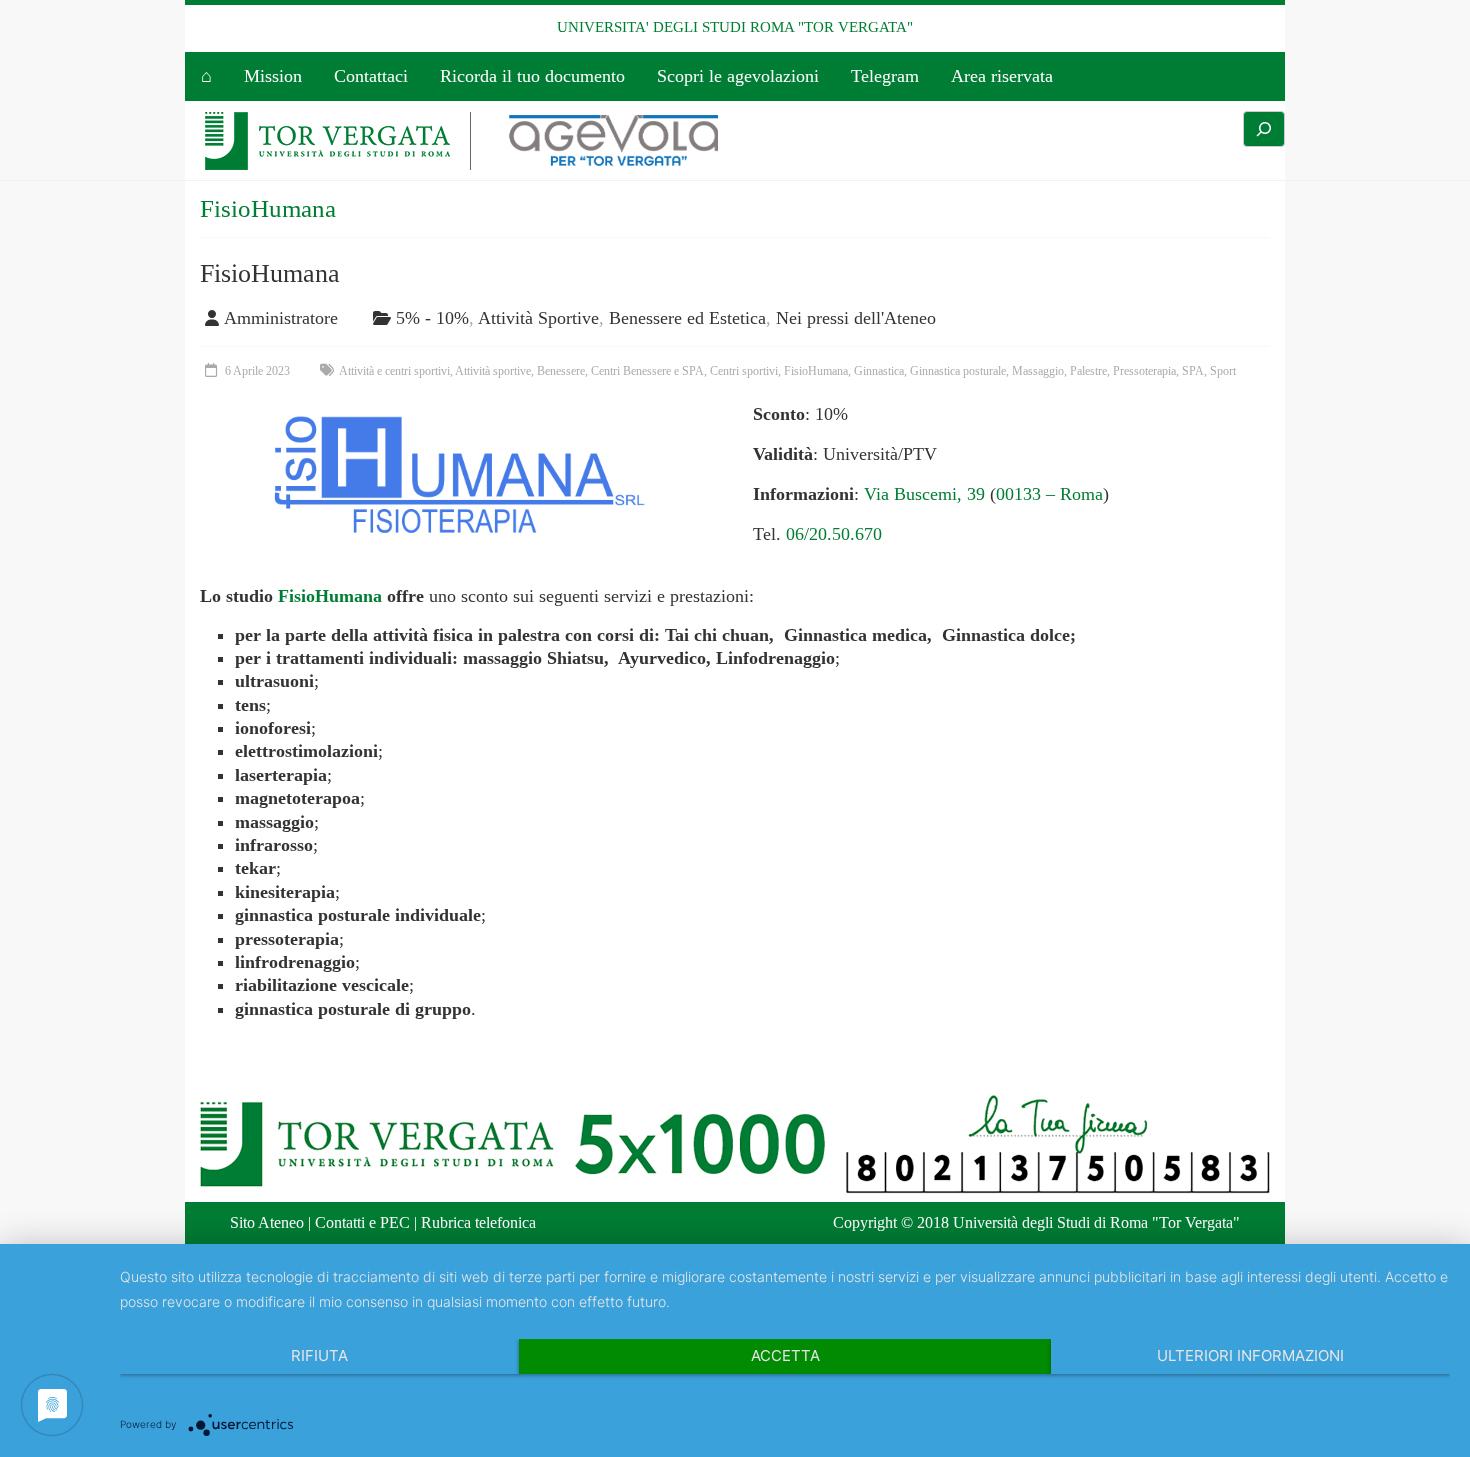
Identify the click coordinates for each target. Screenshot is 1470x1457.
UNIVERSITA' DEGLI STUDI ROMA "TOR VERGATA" (735, 27)
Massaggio (1038, 371)
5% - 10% (432, 318)
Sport (1223, 371)
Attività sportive (493, 371)
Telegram (885, 76)
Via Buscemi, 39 (924, 494)
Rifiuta (319, 1355)
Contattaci (371, 76)
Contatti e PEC (362, 1222)
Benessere (561, 371)
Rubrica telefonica (478, 1222)
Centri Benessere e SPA (647, 371)
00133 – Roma (1049, 494)
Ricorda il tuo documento (532, 76)
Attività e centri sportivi (394, 371)
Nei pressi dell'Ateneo (856, 318)
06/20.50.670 (834, 534)
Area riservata (1002, 76)
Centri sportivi (744, 371)
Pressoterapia (1144, 371)
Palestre (1088, 371)
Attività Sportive (538, 318)
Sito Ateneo (267, 1222)
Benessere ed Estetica (687, 318)
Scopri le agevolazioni (738, 76)
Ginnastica (879, 371)
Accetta (785, 1355)
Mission (273, 76)
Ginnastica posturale (958, 371)
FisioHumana (270, 273)
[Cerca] (1264, 129)
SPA (1193, 371)
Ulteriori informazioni (1250, 1355)
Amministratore (281, 318)
